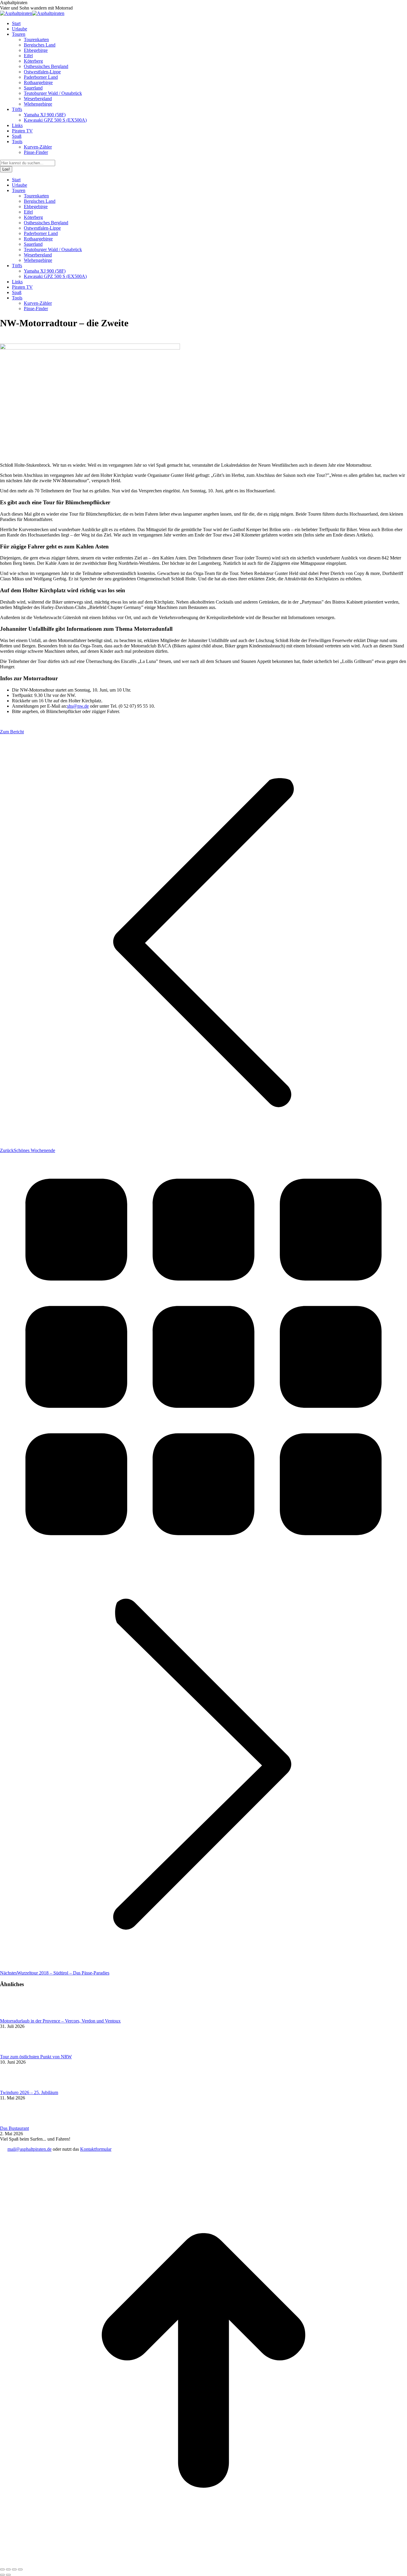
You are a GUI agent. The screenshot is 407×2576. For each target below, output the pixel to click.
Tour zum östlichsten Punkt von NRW (36, 2057)
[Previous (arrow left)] (2, 2575)
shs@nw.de (78, 706)
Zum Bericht (12, 732)
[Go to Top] (203, 2562)
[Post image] (16, 2016)
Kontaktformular (96, 2149)
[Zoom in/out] (20, 2569)
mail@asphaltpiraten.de (29, 2149)
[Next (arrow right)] (8, 2575)
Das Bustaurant (14, 2128)
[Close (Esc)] (2, 2569)
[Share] (8, 2569)
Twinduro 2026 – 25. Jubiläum (29, 2092)
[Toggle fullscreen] (14, 2569)
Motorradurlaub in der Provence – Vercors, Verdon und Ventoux (60, 2021)
